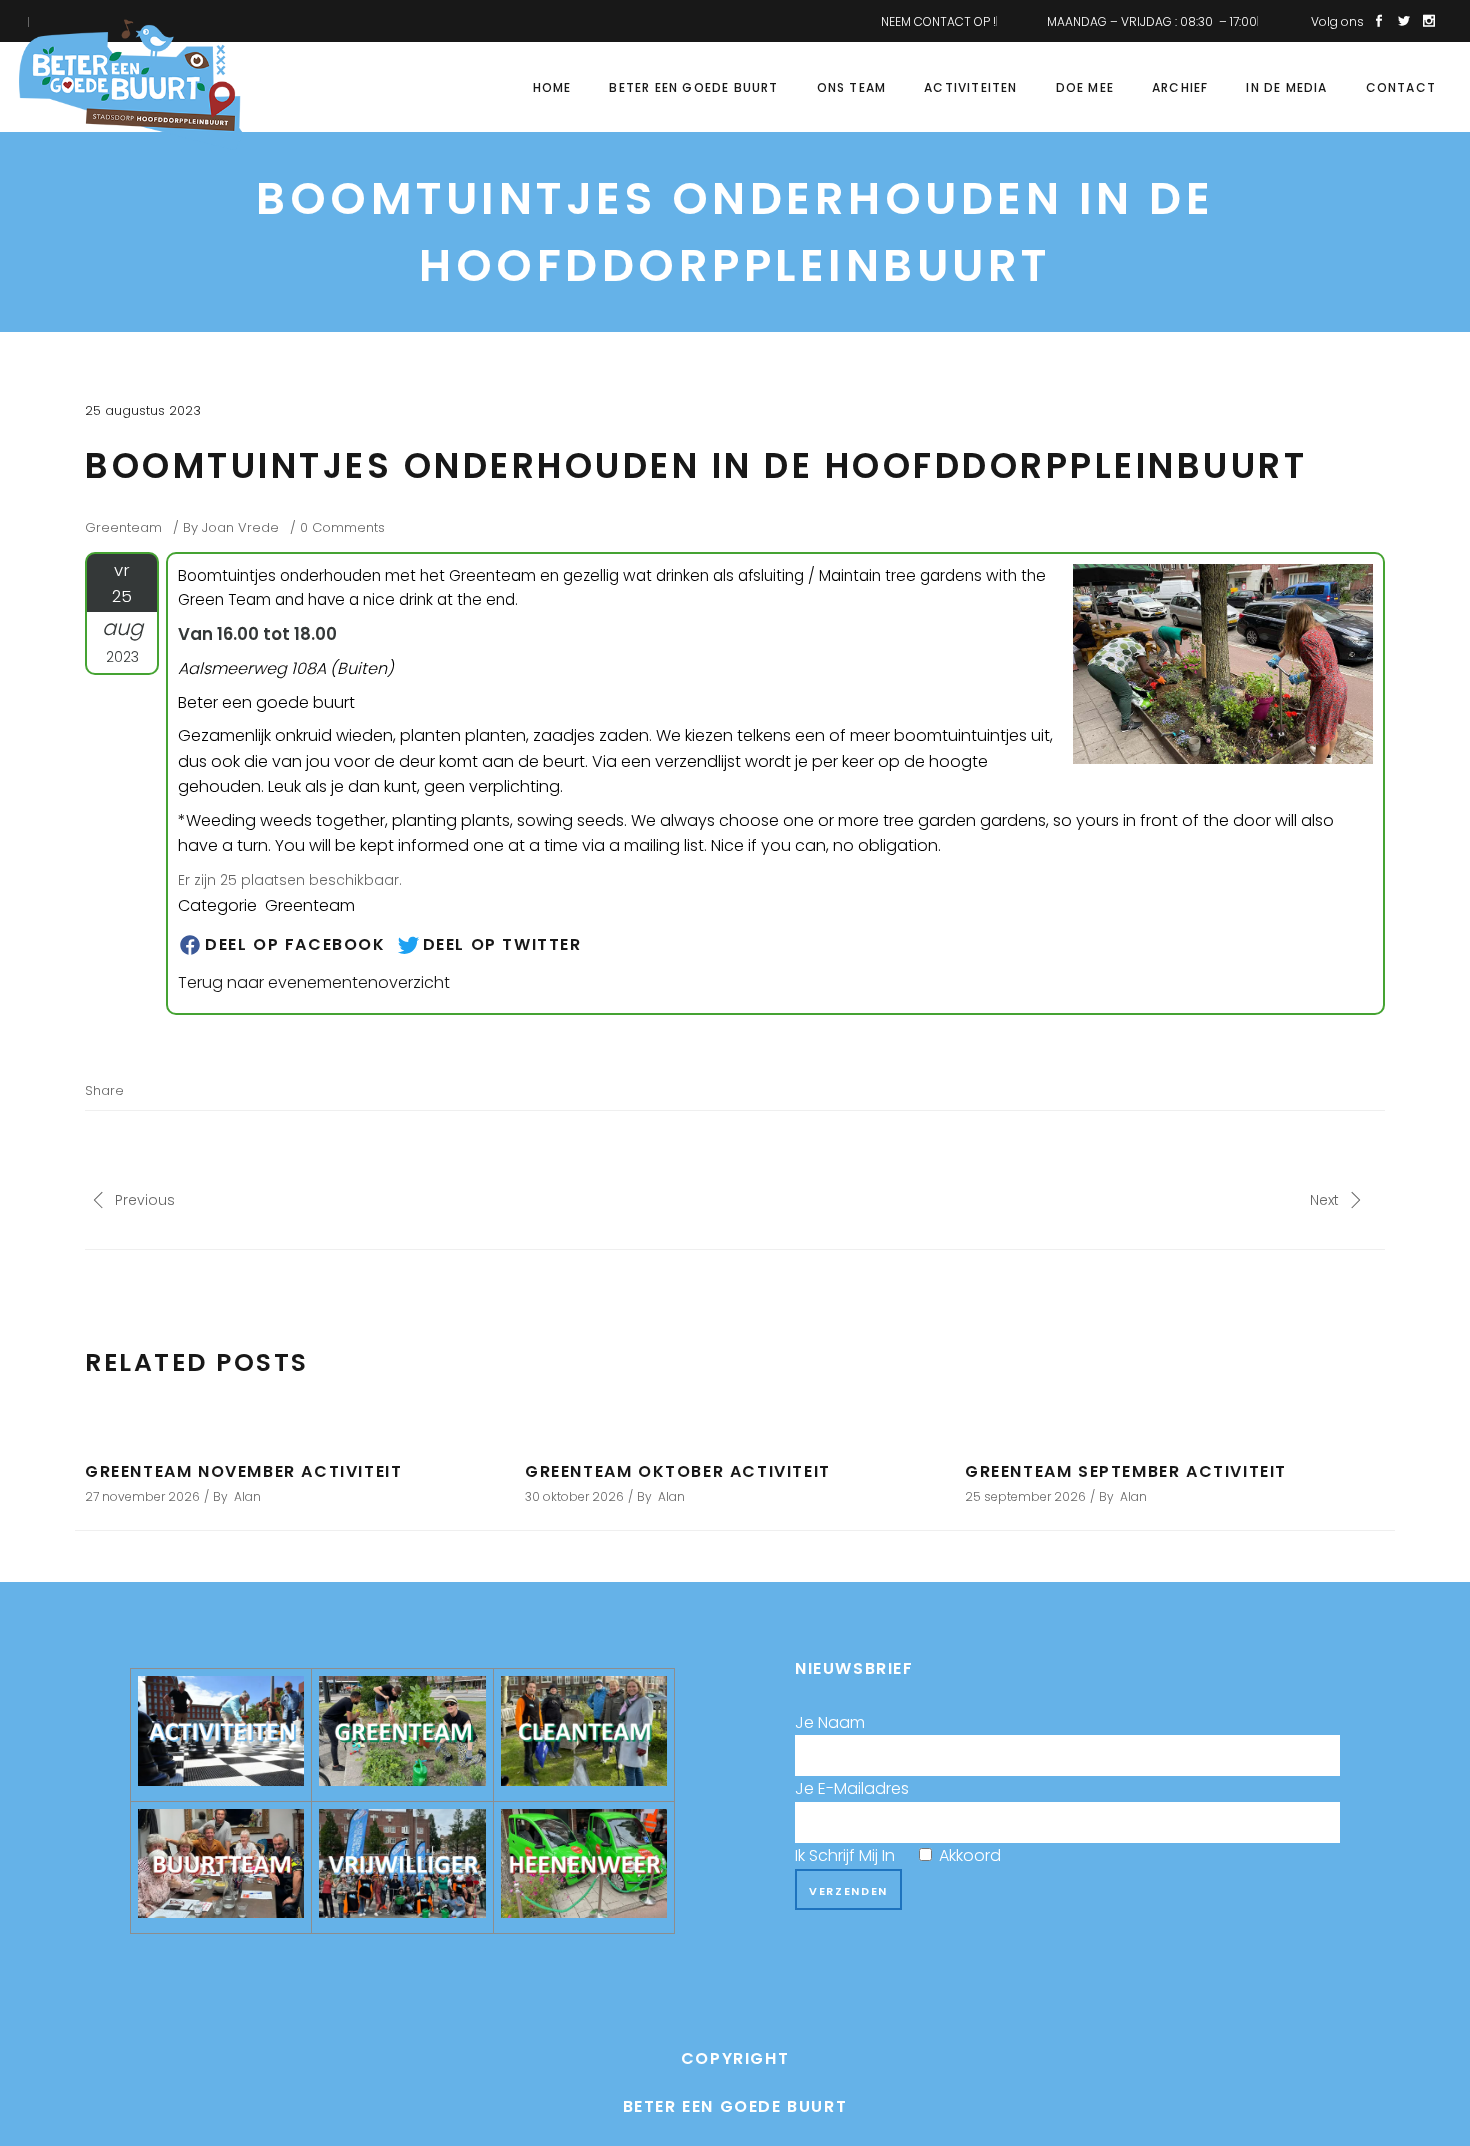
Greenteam (123, 527)
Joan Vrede (240, 527)
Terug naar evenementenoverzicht (314, 982)
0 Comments (342, 527)
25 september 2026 (1025, 1496)
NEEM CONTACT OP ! (938, 21)
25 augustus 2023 (143, 410)
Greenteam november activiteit (243, 1471)
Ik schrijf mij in (898, 1855)
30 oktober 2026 (574, 1496)
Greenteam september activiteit (1126, 1471)
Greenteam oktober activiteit (678, 1471)
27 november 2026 (142, 1496)
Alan (247, 1496)
